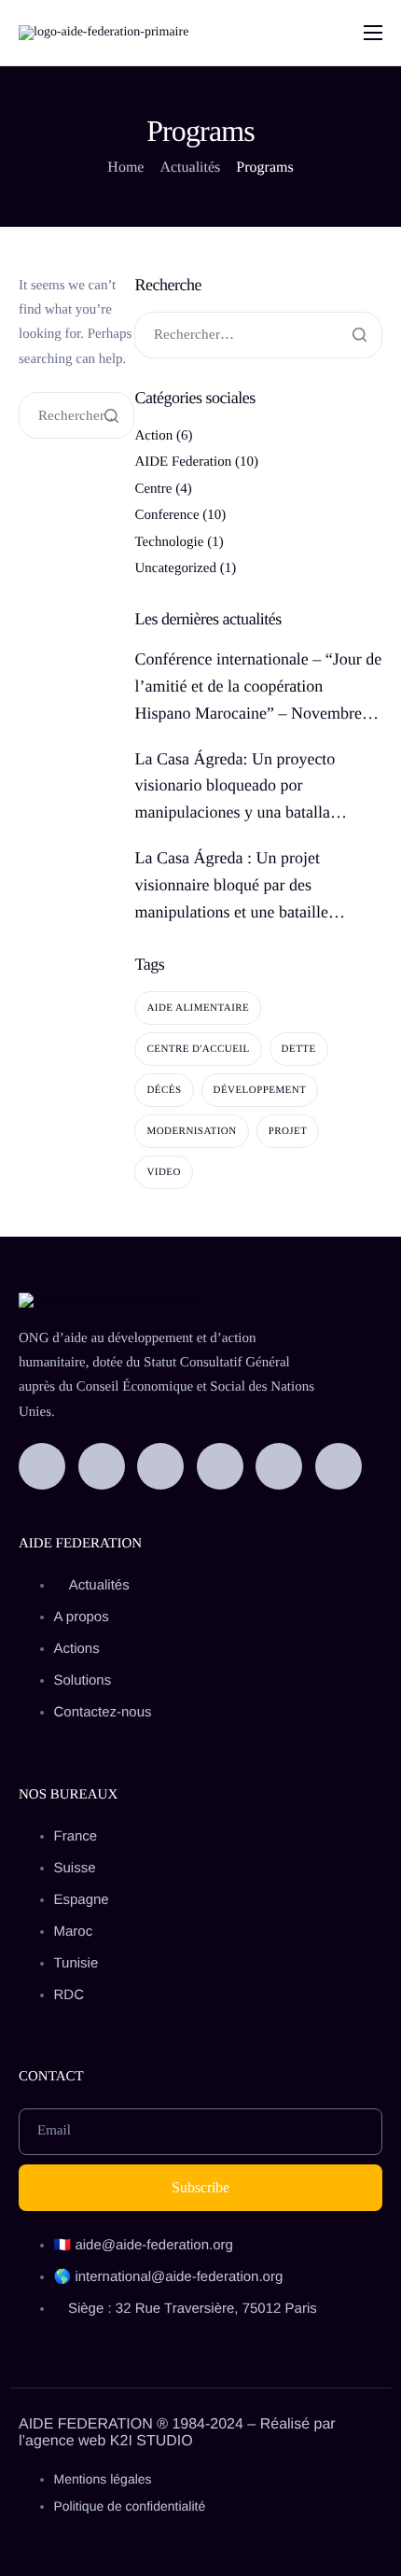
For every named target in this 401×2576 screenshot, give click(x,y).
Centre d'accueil (198, 1049)
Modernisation (191, 1131)
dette (299, 1049)
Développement (260, 1090)
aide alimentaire (198, 1008)
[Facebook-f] (42, 1466)
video (163, 1172)
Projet (288, 1131)
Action (153, 436)
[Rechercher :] (76, 417)
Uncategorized (175, 568)
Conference (166, 515)
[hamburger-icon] (373, 33)
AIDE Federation (183, 462)
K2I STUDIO (152, 2441)
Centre (153, 489)
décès (164, 1090)
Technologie (169, 542)
